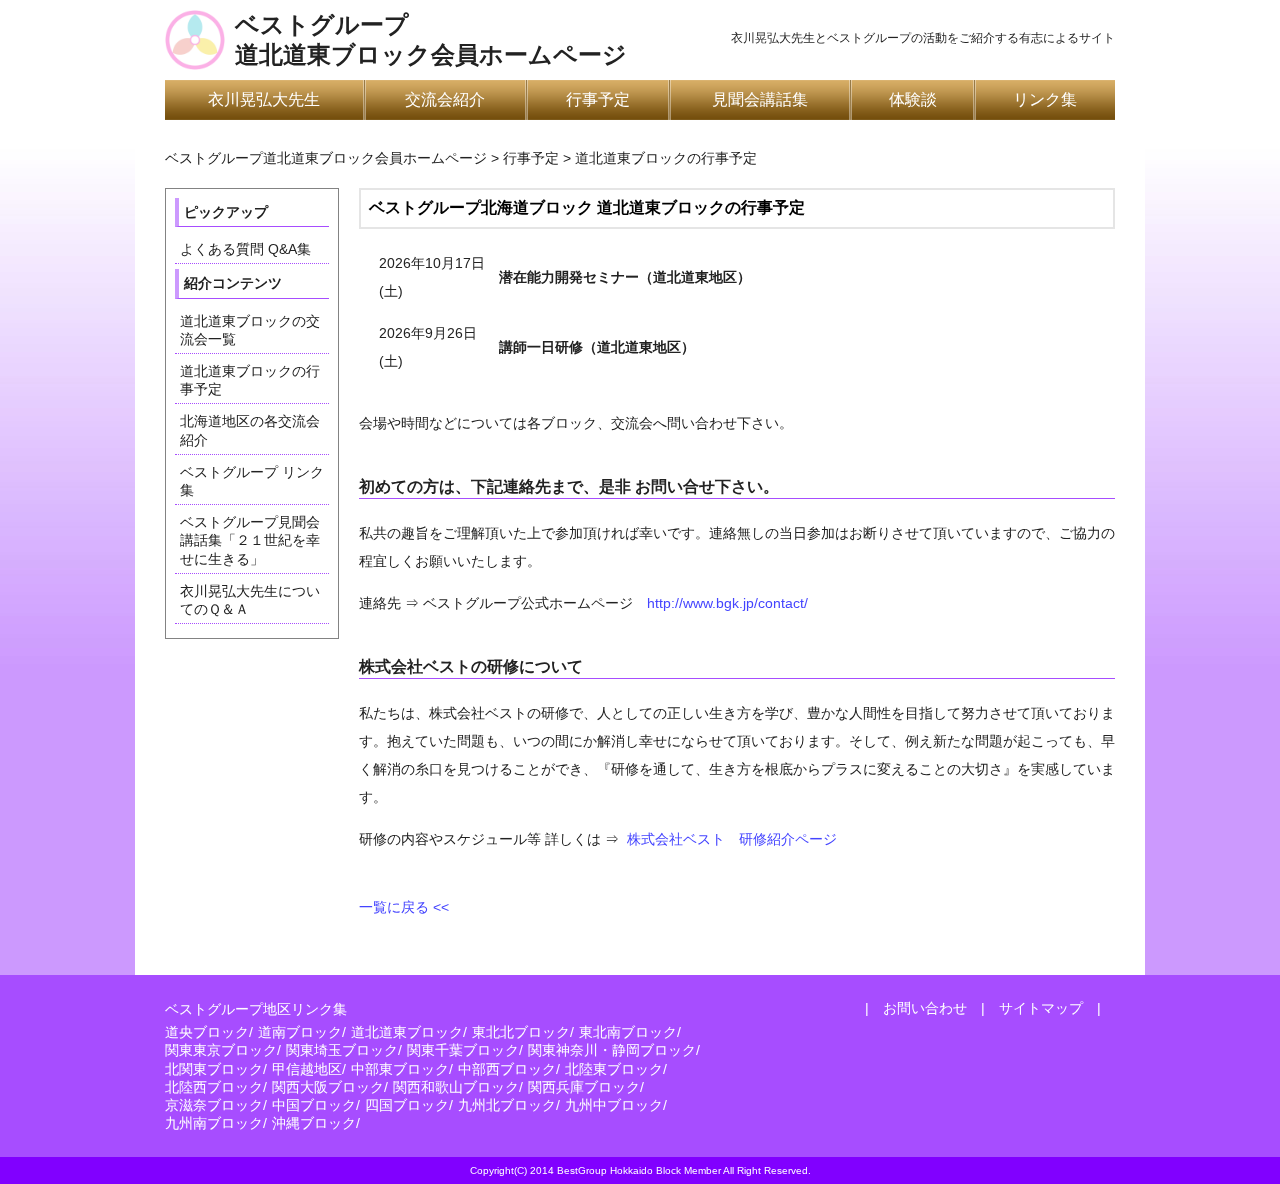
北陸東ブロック (614, 1069)
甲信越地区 (307, 1069)
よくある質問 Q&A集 (245, 249)
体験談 (913, 99)
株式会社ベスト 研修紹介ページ (732, 839)
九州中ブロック (614, 1105)
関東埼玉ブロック (342, 1050)
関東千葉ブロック (463, 1050)
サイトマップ (1041, 1008)
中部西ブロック (507, 1069)
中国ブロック (314, 1105)
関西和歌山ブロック (456, 1087)
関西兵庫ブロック (584, 1087)
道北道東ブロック (407, 1032)
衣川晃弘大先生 (264, 99)
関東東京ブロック (221, 1050)
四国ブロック (407, 1105)
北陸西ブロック (214, 1087)
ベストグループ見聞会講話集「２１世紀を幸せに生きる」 (250, 540)
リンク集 (1045, 99)
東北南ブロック (628, 1032)
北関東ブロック (214, 1069)
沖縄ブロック (314, 1123)
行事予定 (598, 99)
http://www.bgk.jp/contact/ (727, 603)
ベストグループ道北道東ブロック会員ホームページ (431, 40)
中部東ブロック (400, 1069)
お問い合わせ (925, 1008)
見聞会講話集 (760, 99)
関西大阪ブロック (328, 1087)
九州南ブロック (214, 1123)
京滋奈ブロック (214, 1105)
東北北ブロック (521, 1032)
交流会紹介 (445, 99)
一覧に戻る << (404, 907)
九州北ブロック (507, 1105)
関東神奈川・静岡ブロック (612, 1050)
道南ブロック (300, 1032)
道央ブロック (207, 1032)
